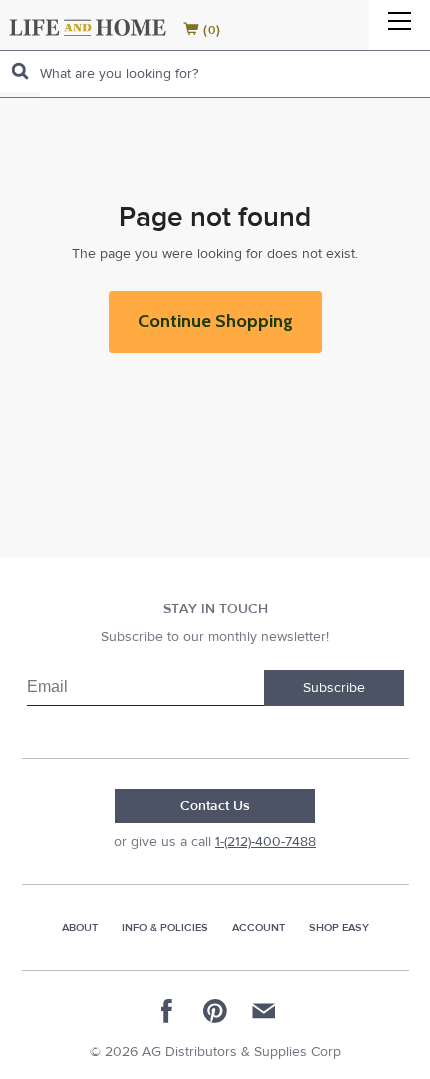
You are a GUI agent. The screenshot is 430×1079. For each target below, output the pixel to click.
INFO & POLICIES (165, 927)
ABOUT (80, 927)
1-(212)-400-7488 (265, 842)
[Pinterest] (215, 1011)
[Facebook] (167, 1011)
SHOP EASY (339, 927)
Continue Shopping (215, 321)
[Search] (20, 71)
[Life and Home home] (87, 27)
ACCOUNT (258, 927)
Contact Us (215, 806)
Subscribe (334, 688)
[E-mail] (263, 1011)
